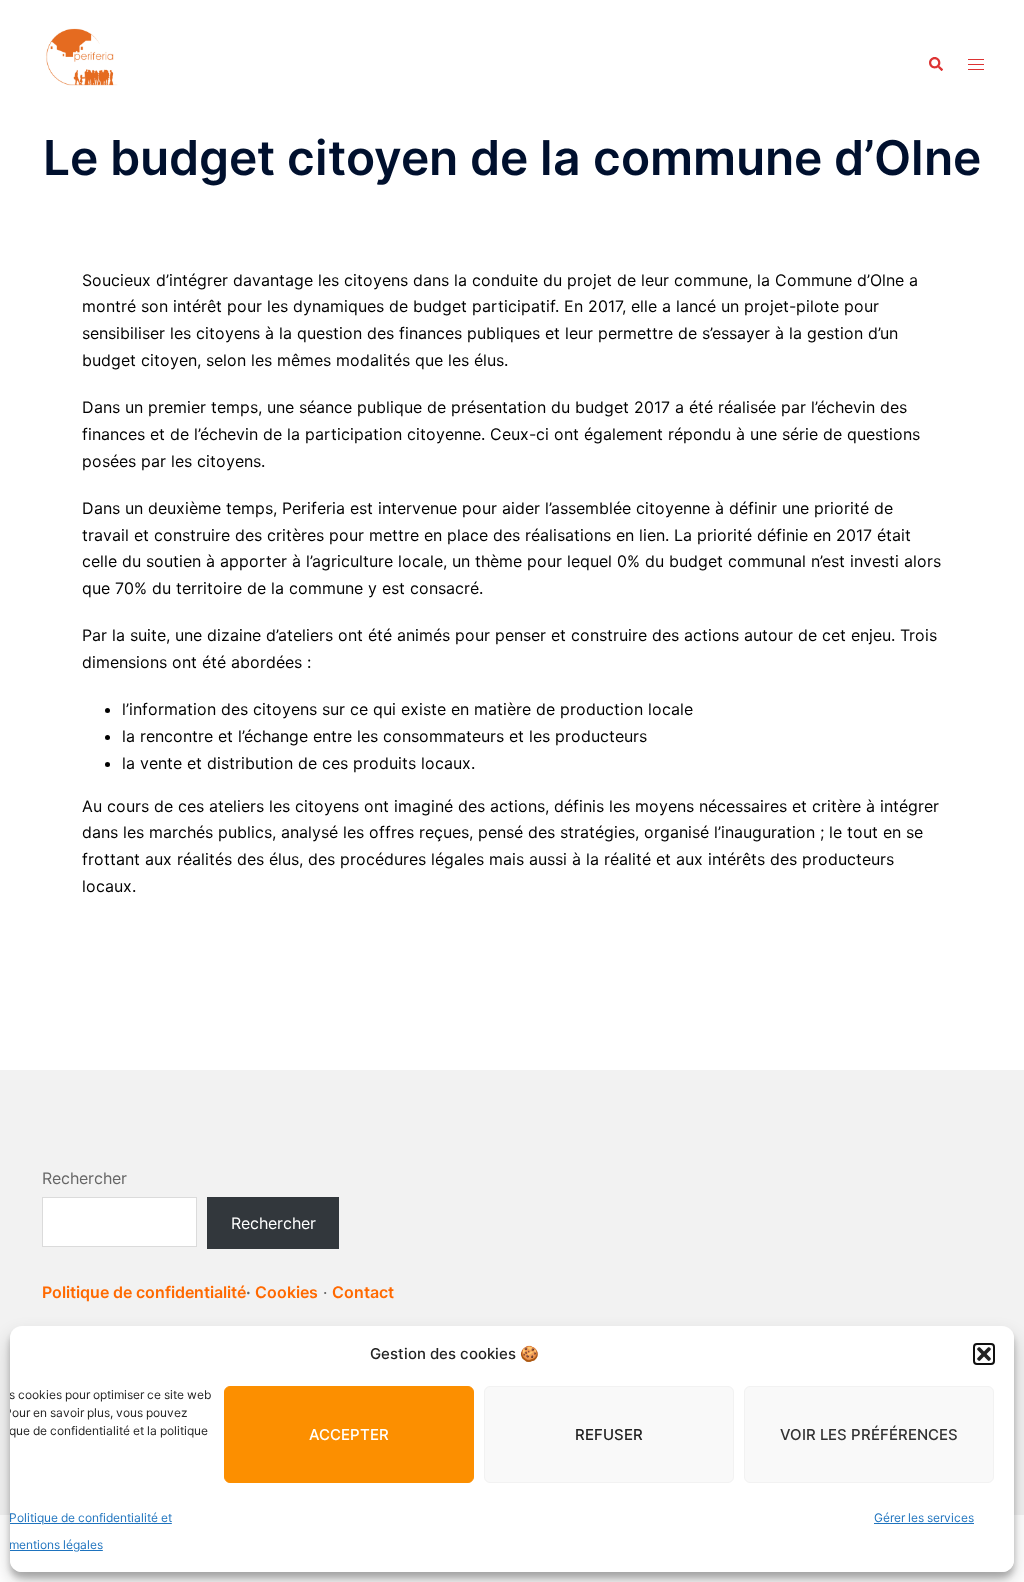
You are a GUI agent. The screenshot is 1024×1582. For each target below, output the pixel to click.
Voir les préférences (869, 1434)
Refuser (609, 1434)
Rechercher (84, 1178)
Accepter (349, 1434)
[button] (984, 1354)
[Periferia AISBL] (82, 63)
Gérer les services (924, 1517)
